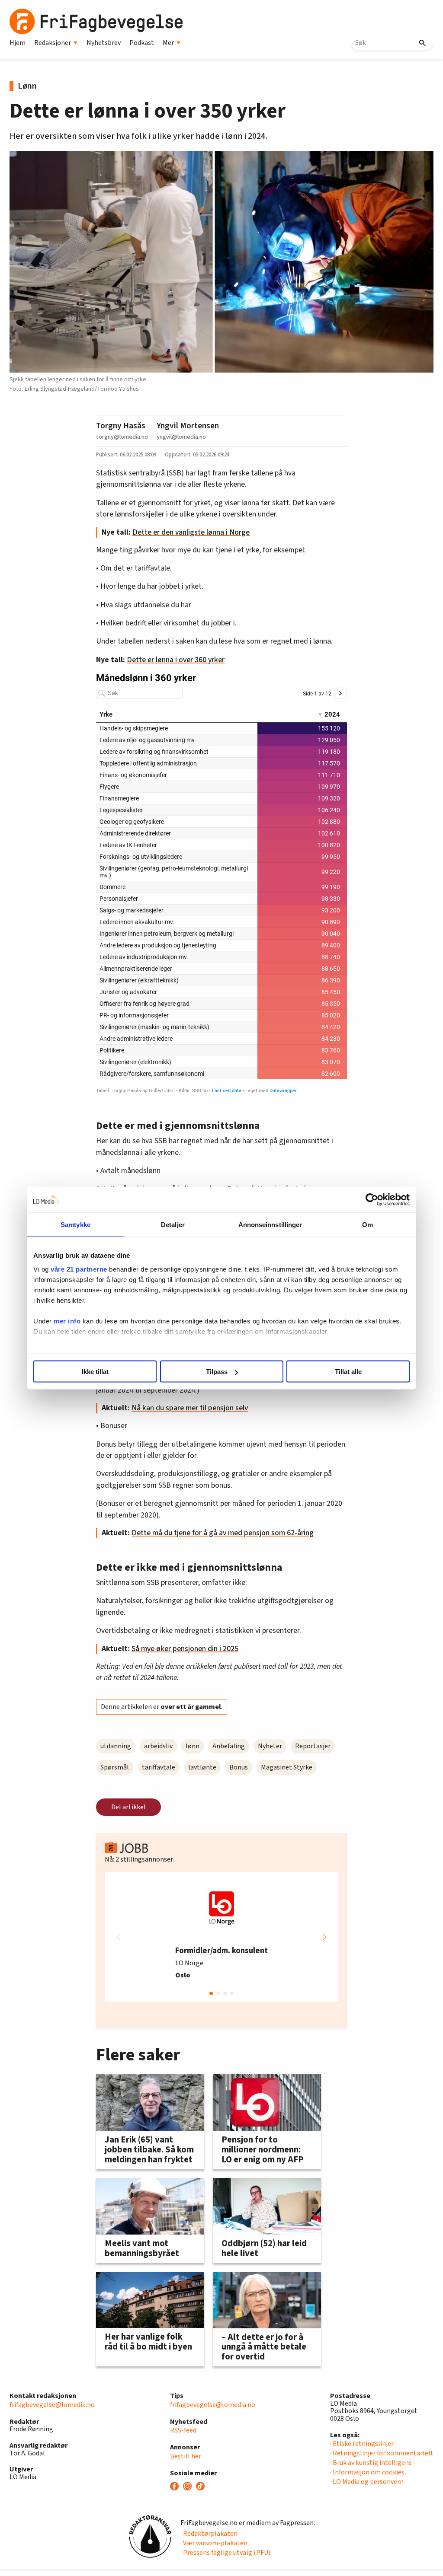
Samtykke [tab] (75, 1225)
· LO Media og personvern (367, 2482)
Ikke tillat (95, 1372)
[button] (324, 1937)
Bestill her (186, 2456)
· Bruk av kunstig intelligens (371, 2463)
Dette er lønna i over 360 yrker (176, 660)
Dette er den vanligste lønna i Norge (191, 532)
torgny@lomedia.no (122, 437)
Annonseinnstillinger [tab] (270, 1225)
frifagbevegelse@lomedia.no (52, 2405)
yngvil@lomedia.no (181, 437)
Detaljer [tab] (173, 1225)
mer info (67, 1321)
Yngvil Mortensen (188, 426)
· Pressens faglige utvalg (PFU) (225, 2553)
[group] (221, 1937)
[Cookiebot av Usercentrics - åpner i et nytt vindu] (372, 1200)
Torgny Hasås (121, 426)
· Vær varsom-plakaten (214, 2543)
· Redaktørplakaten (209, 2534)
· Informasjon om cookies (367, 2472)
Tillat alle (348, 1372)
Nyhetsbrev (104, 43)
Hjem (18, 43)
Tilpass (217, 1372)
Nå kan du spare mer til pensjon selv (190, 1408)
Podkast (142, 43)
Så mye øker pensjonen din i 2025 (185, 1649)
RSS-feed (183, 2430)
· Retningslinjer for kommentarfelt (382, 2453)
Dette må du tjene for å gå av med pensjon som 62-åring (223, 1533)
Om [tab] (368, 1225)
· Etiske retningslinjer (362, 2444)
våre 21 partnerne (79, 1269)
